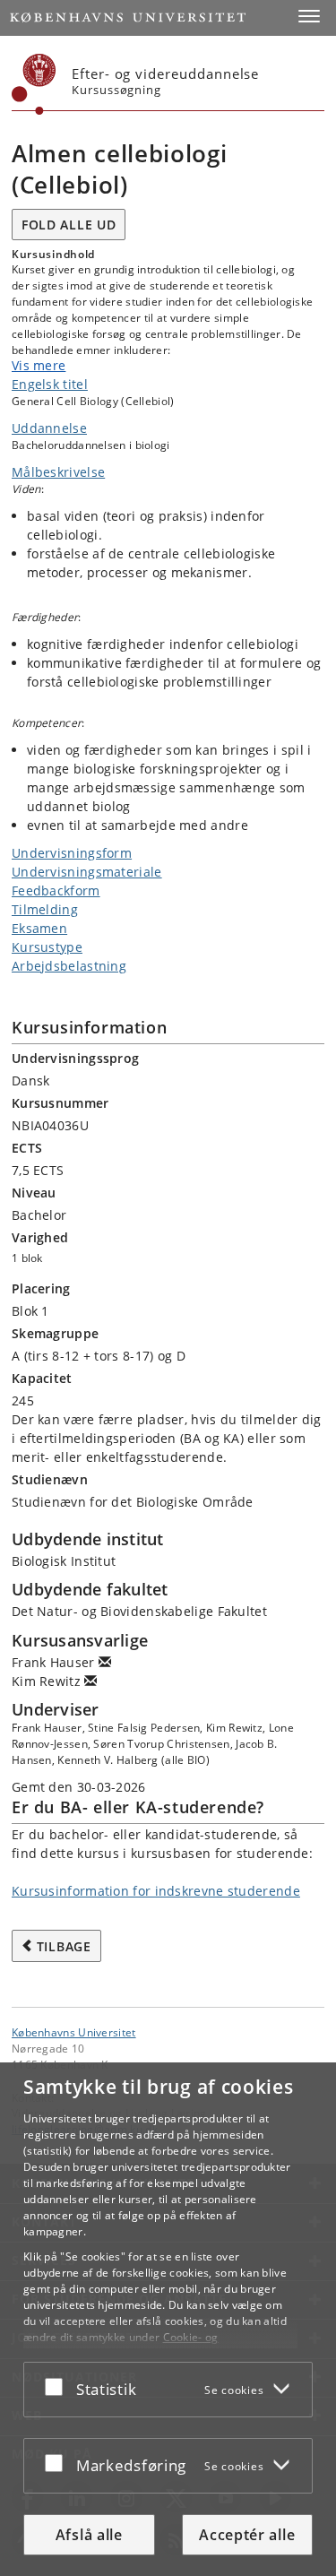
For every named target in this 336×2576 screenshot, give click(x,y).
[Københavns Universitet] (34, 84)
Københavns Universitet (74, 2032)
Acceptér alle (247, 2535)
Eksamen (39, 928)
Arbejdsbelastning (69, 966)
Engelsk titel (50, 384)
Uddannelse (49, 428)
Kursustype (47, 947)
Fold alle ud (69, 225)
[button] (309, 16)
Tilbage (64, 1946)
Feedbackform (56, 890)
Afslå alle (89, 2535)
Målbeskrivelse (58, 472)
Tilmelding (45, 909)
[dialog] (168, 2319)
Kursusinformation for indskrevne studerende (156, 1891)
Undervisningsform (72, 853)
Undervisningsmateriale (87, 872)
